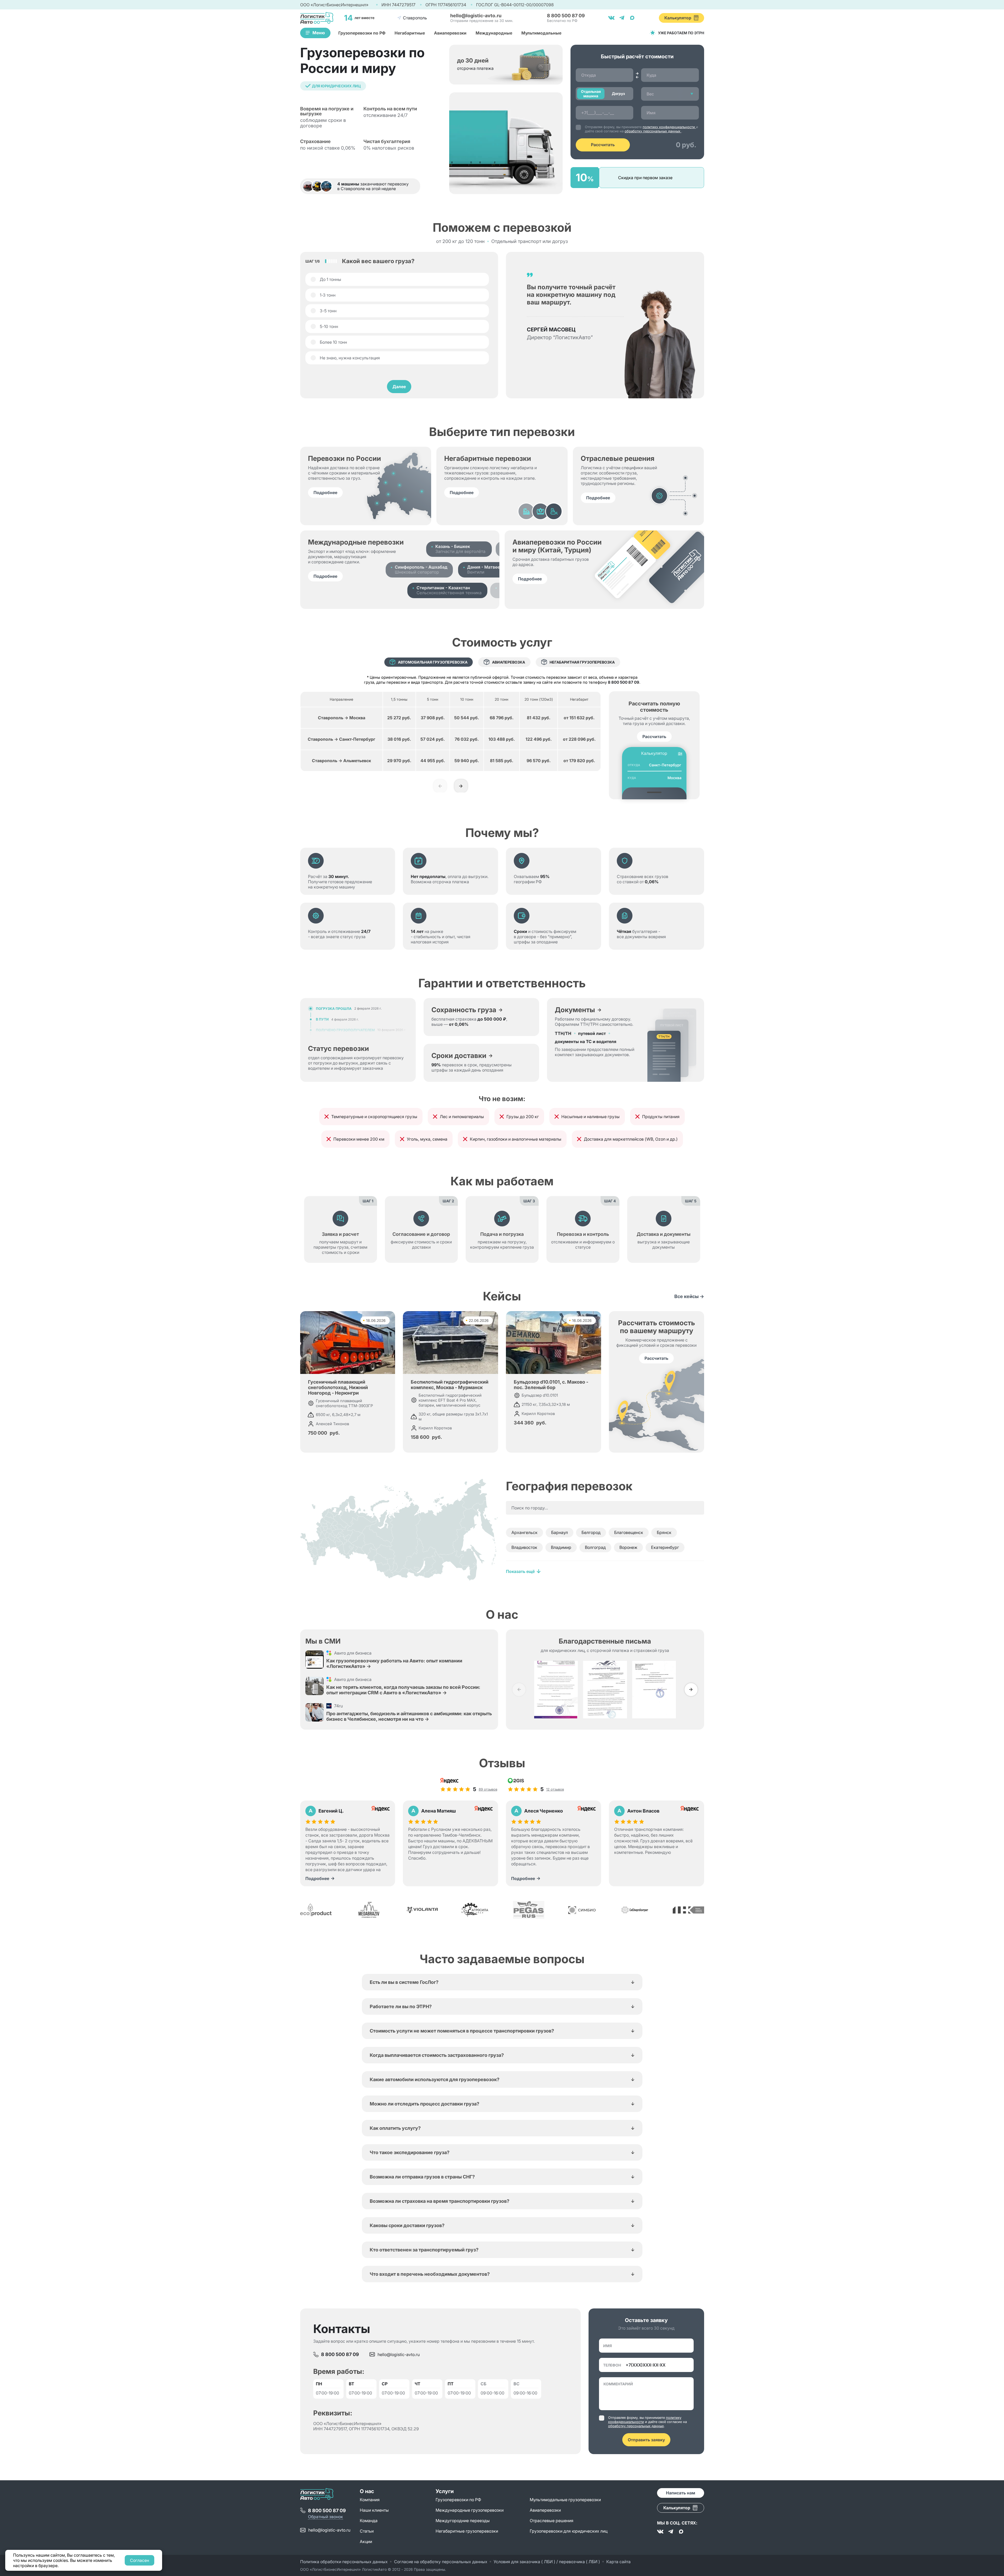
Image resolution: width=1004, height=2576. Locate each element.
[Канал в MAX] (681, 2532)
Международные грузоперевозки (470, 2510)
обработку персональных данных (653, 131)
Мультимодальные (541, 33)
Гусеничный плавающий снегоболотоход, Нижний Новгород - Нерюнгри (338, 1387)
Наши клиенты (374, 2510)
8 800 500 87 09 (624, 682)
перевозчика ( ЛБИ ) (580, 2562)
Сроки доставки (459, 1056)
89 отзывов (488, 1789)
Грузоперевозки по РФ (362, 33)
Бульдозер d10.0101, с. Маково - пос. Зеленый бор (551, 1385)
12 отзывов (555, 1789)
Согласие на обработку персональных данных (441, 2562)
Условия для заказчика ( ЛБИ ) (525, 2562)
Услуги (445, 2491)
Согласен (139, 2560)
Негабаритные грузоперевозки (467, 2531)
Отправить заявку (646, 2440)
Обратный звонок (326, 2517)
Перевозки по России (344, 458)
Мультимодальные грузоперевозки (565, 2500)
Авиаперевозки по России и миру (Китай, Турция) (557, 546)
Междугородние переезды (463, 2521)
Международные (494, 33)
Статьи (367, 2531)
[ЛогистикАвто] (317, 18)
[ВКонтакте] (611, 18)
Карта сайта (618, 2562)
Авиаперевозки (450, 33)
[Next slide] (461, 786)
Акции (366, 2541)
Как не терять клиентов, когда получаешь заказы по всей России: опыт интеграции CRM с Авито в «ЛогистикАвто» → (403, 1690)
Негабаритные (410, 33)
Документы (575, 1010)
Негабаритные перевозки (488, 458)
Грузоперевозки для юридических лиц (569, 2531)
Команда (369, 2521)
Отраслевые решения (618, 458)
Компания (370, 2500)
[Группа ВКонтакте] (660, 2532)
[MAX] (632, 18)
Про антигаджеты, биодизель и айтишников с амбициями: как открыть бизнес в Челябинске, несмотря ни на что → (409, 1716)
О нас (367, 2491)
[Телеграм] (622, 18)
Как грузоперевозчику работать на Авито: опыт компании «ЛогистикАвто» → (394, 1663)
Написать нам (681, 2493)
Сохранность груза (464, 1010)
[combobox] (670, 94)
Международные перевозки (356, 542)
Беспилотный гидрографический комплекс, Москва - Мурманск (450, 1385)
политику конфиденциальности (669, 127)
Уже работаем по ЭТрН (681, 33)
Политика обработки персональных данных (344, 2562)
